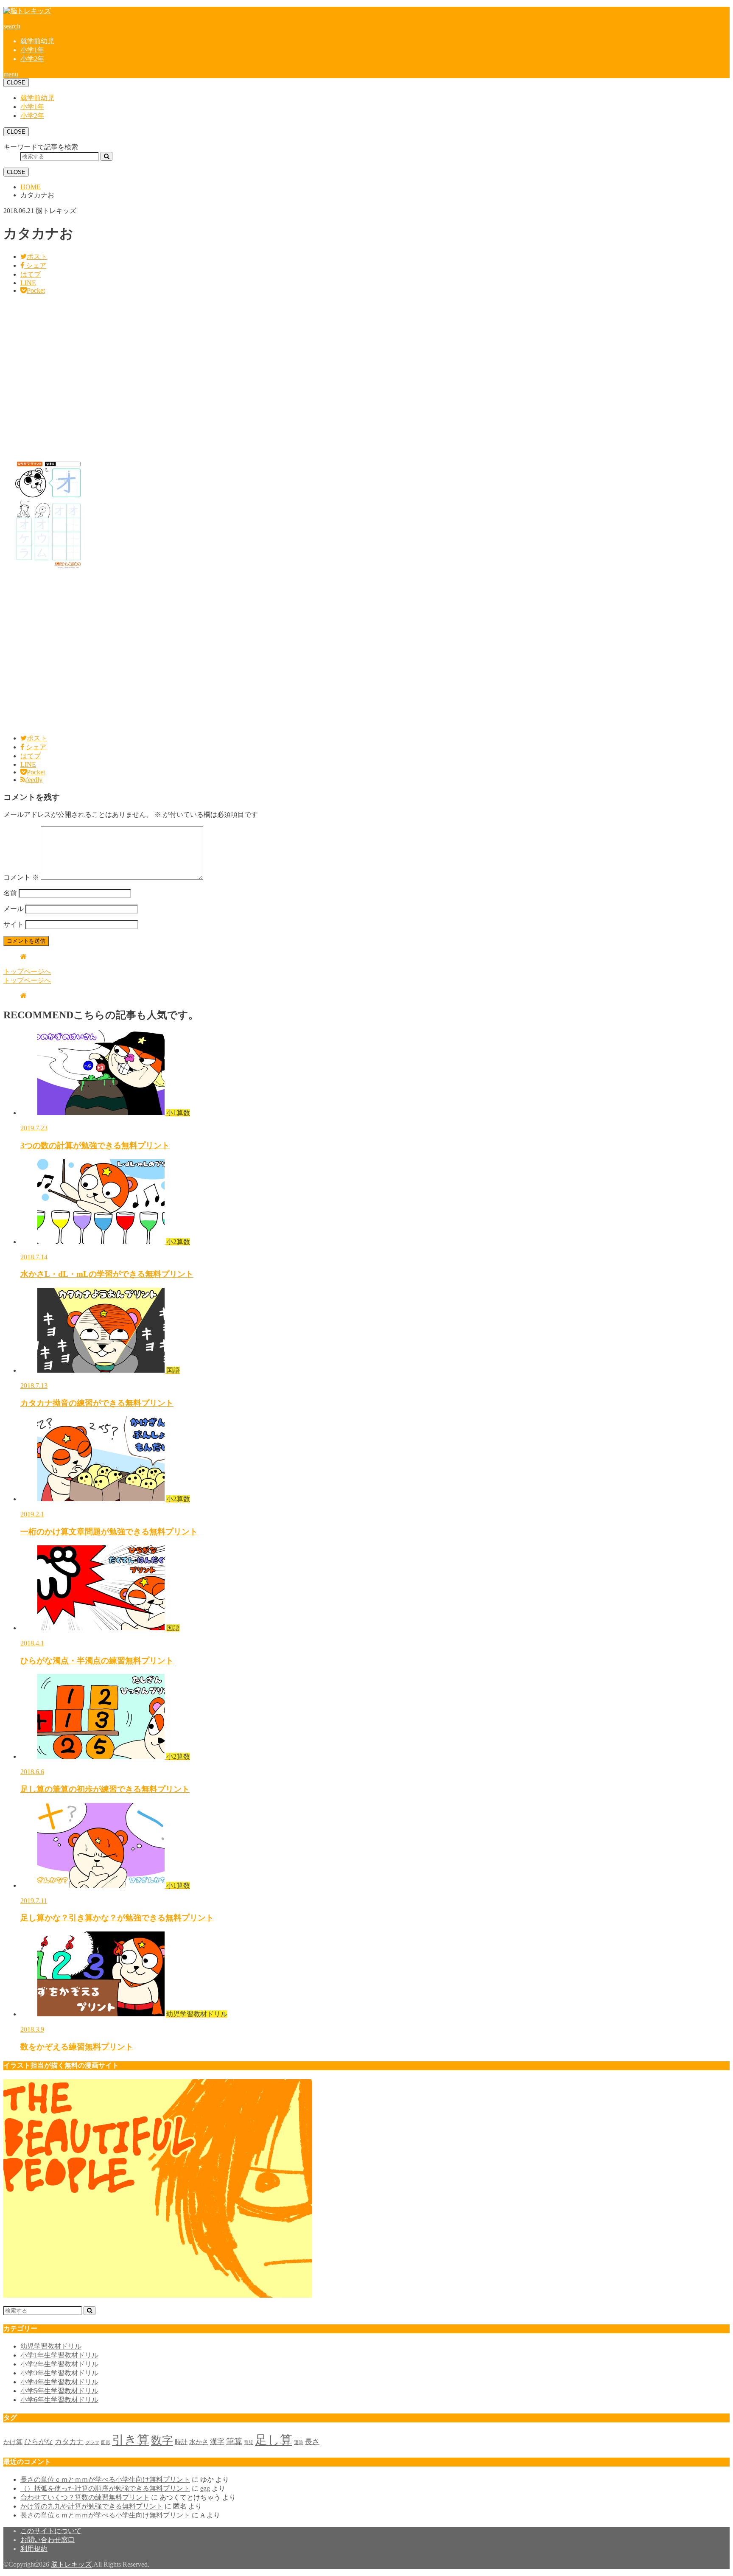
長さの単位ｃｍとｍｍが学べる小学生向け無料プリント (105, 2479)
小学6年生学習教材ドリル (59, 2400)
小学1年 (32, 50)
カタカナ (69, 2442)
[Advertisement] (258, 376)
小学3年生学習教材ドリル (59, 2373)
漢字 (217, 2442)
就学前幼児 (37, 41)
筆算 (234, 2441)
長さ (312, 2442)
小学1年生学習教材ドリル (59, 2355)
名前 (10, 893)
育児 (249, 2443)
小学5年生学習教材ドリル (59, 2391)
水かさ (199, 2442)
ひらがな (39, 2442)
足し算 (274, 2440)
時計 (181, 2442)
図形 (106, 2443)
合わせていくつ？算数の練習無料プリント (85, 2497)
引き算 (131, 2440)
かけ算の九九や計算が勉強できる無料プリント (92, 2506)
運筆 (299, 2443)
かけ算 (13, 2442)
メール (14, 909)
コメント (21, 877)
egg (205, 2488)
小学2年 (32, 59)
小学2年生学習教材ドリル (59, 2364)
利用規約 (34, 2549)
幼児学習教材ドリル (51, 2346)
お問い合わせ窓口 (48, 2540)
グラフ (92, 2443)
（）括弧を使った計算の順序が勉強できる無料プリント (105, 2488)
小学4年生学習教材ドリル (59, 2382)
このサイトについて (51, 2531)
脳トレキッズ (71, 2564)
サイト (14, 924)
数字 (162, 2440)
